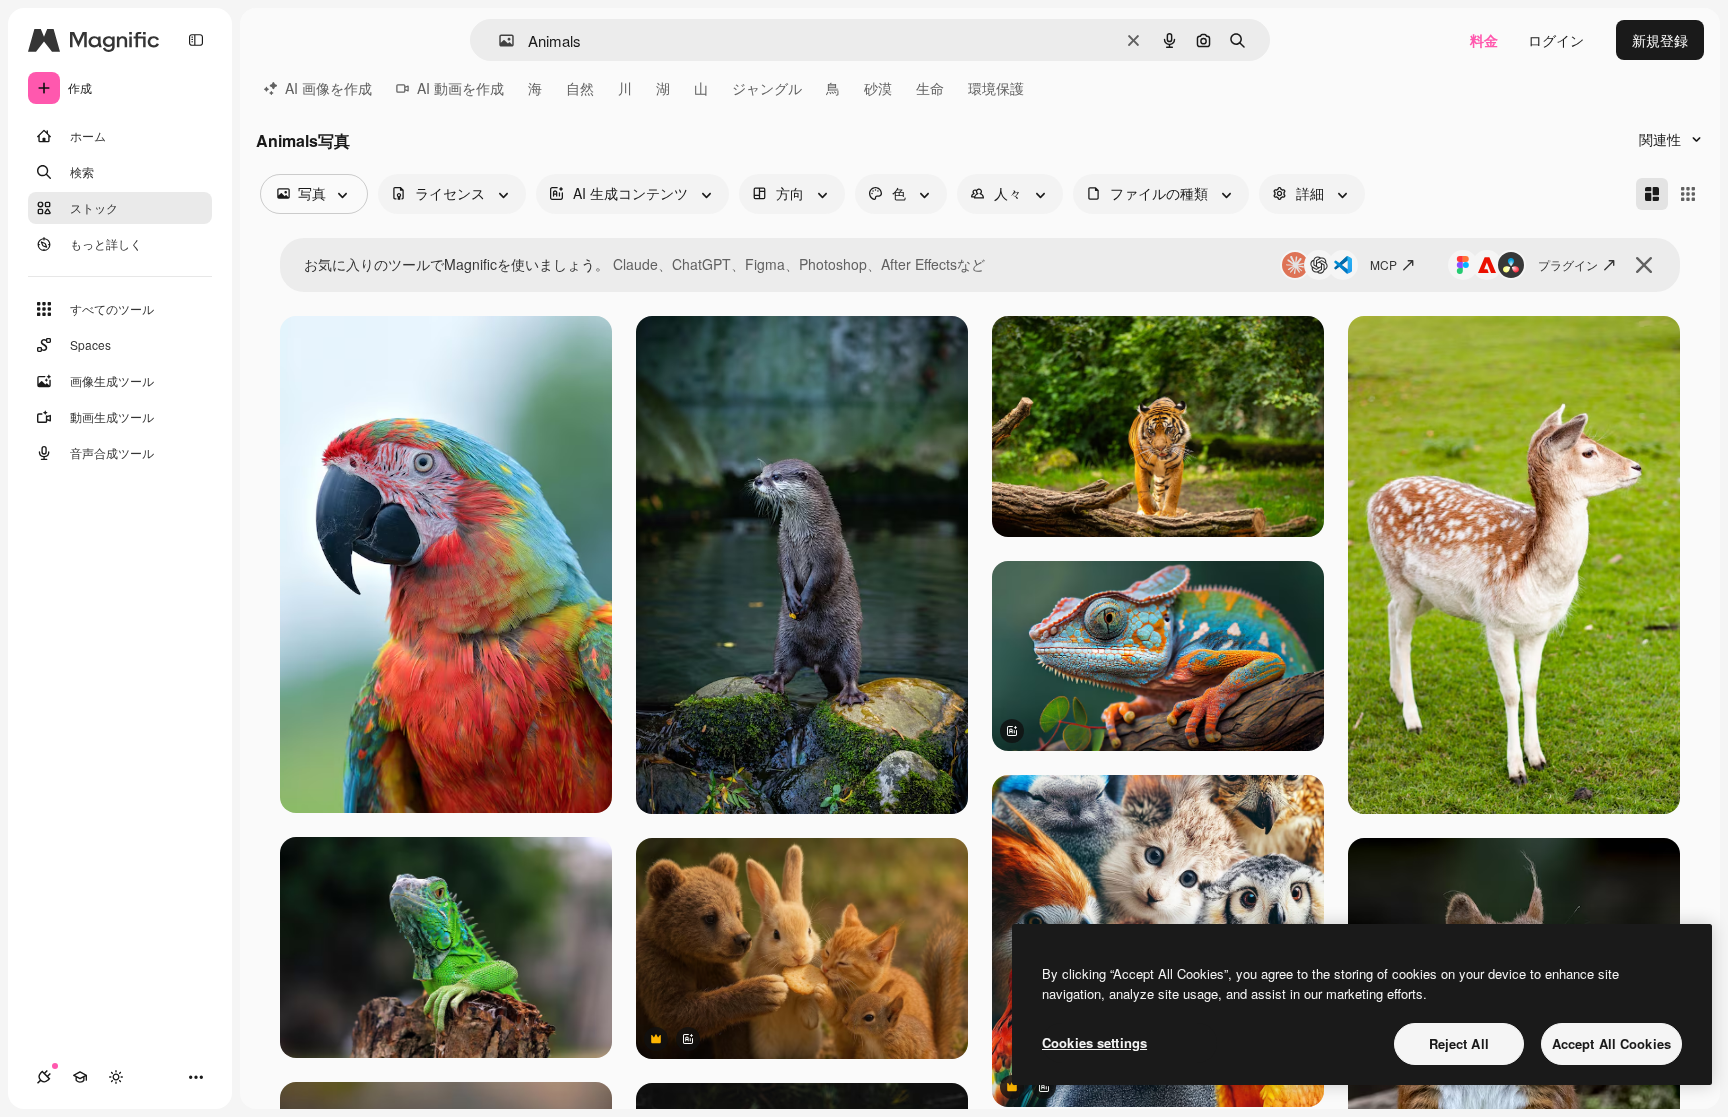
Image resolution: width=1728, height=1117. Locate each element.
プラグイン (1568, 264)
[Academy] (80, 1077)
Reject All (1459, 1043)
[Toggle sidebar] (196, 40)
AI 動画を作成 (460, 88)
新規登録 (1660, 40)
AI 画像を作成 (328, 88)
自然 (580, 88)
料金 (1484, 40)
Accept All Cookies (1611, 1043)
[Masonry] (1652, 194)
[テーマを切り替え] (116, 1077)
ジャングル (767, 88)
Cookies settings (1094, 1042)
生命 (930, 88)
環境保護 (996, 88)
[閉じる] (1644, 265)
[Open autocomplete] (498, 40)
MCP (1383, 264)
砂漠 (878, 88)
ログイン (1556, 40)
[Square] (1688, 194)
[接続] (44, 1077)
